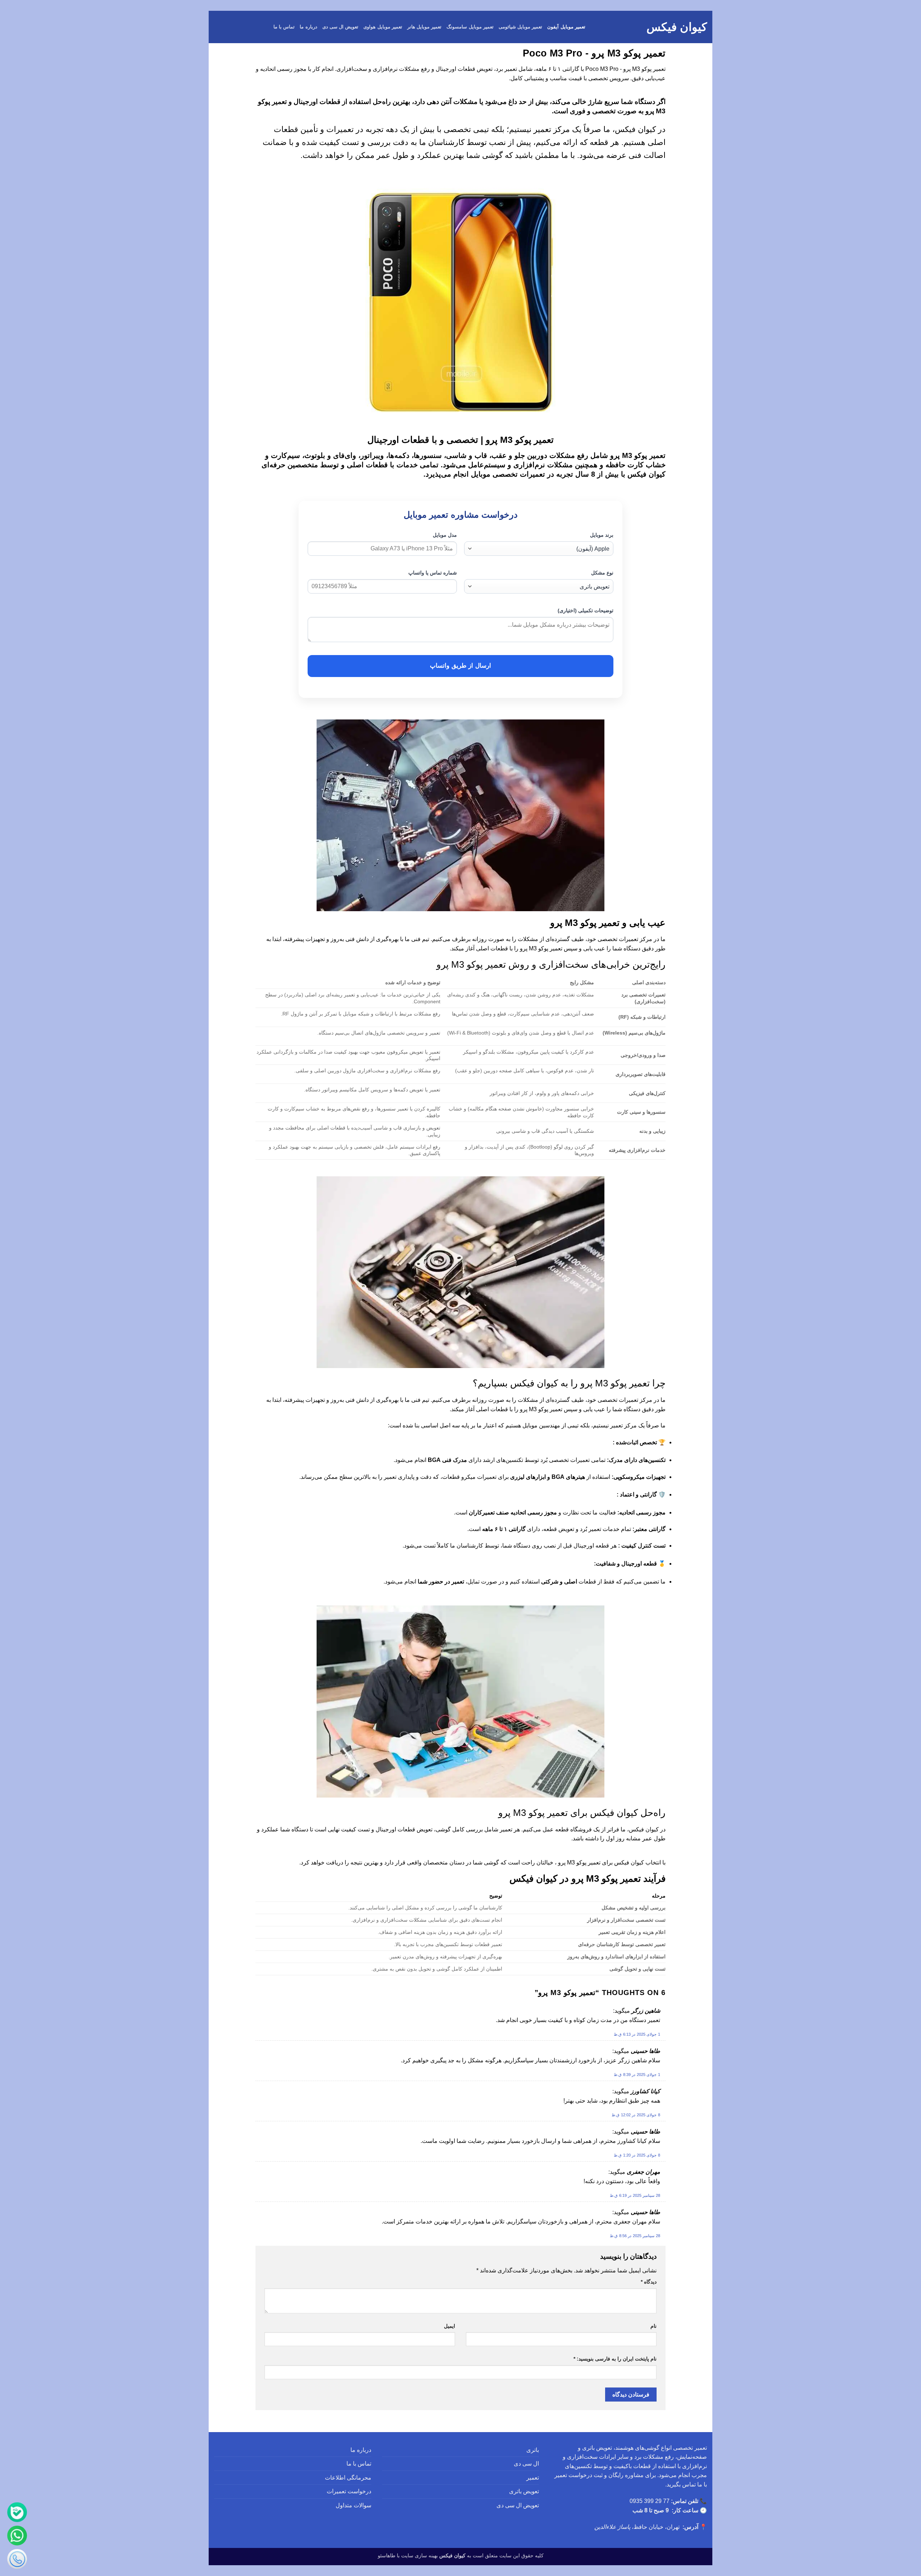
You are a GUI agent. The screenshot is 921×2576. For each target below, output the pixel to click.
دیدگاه (649, 2282)
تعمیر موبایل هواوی (383, 27)
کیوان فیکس (677, 27)
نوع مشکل (602, 573)
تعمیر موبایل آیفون (566, 27)
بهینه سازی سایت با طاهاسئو (408, 2555)
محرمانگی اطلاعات (348, 2478)
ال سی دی (526, 2464)
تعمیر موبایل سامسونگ (470, 27)
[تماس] (17, 2559)
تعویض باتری (524, 2491)
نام (654, 2326)
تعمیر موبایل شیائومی (521, 27)
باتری (533, 2450)
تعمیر (533, 2478)
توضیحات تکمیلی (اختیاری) (586, 610)
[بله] (17, 2512)
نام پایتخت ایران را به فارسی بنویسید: (615, 2359)
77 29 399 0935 (650, 2501)
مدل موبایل (445, 535)
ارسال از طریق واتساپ (460, 666)
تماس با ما (284, 27)
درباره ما (308, 27)
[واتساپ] (17, 2536)
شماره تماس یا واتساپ (433, 573)
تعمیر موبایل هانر (425, 27)
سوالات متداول (353, 2505)
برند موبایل (602, 535)
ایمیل (450, 2326)
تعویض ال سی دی (341, 27)
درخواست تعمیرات (349, 2491)
